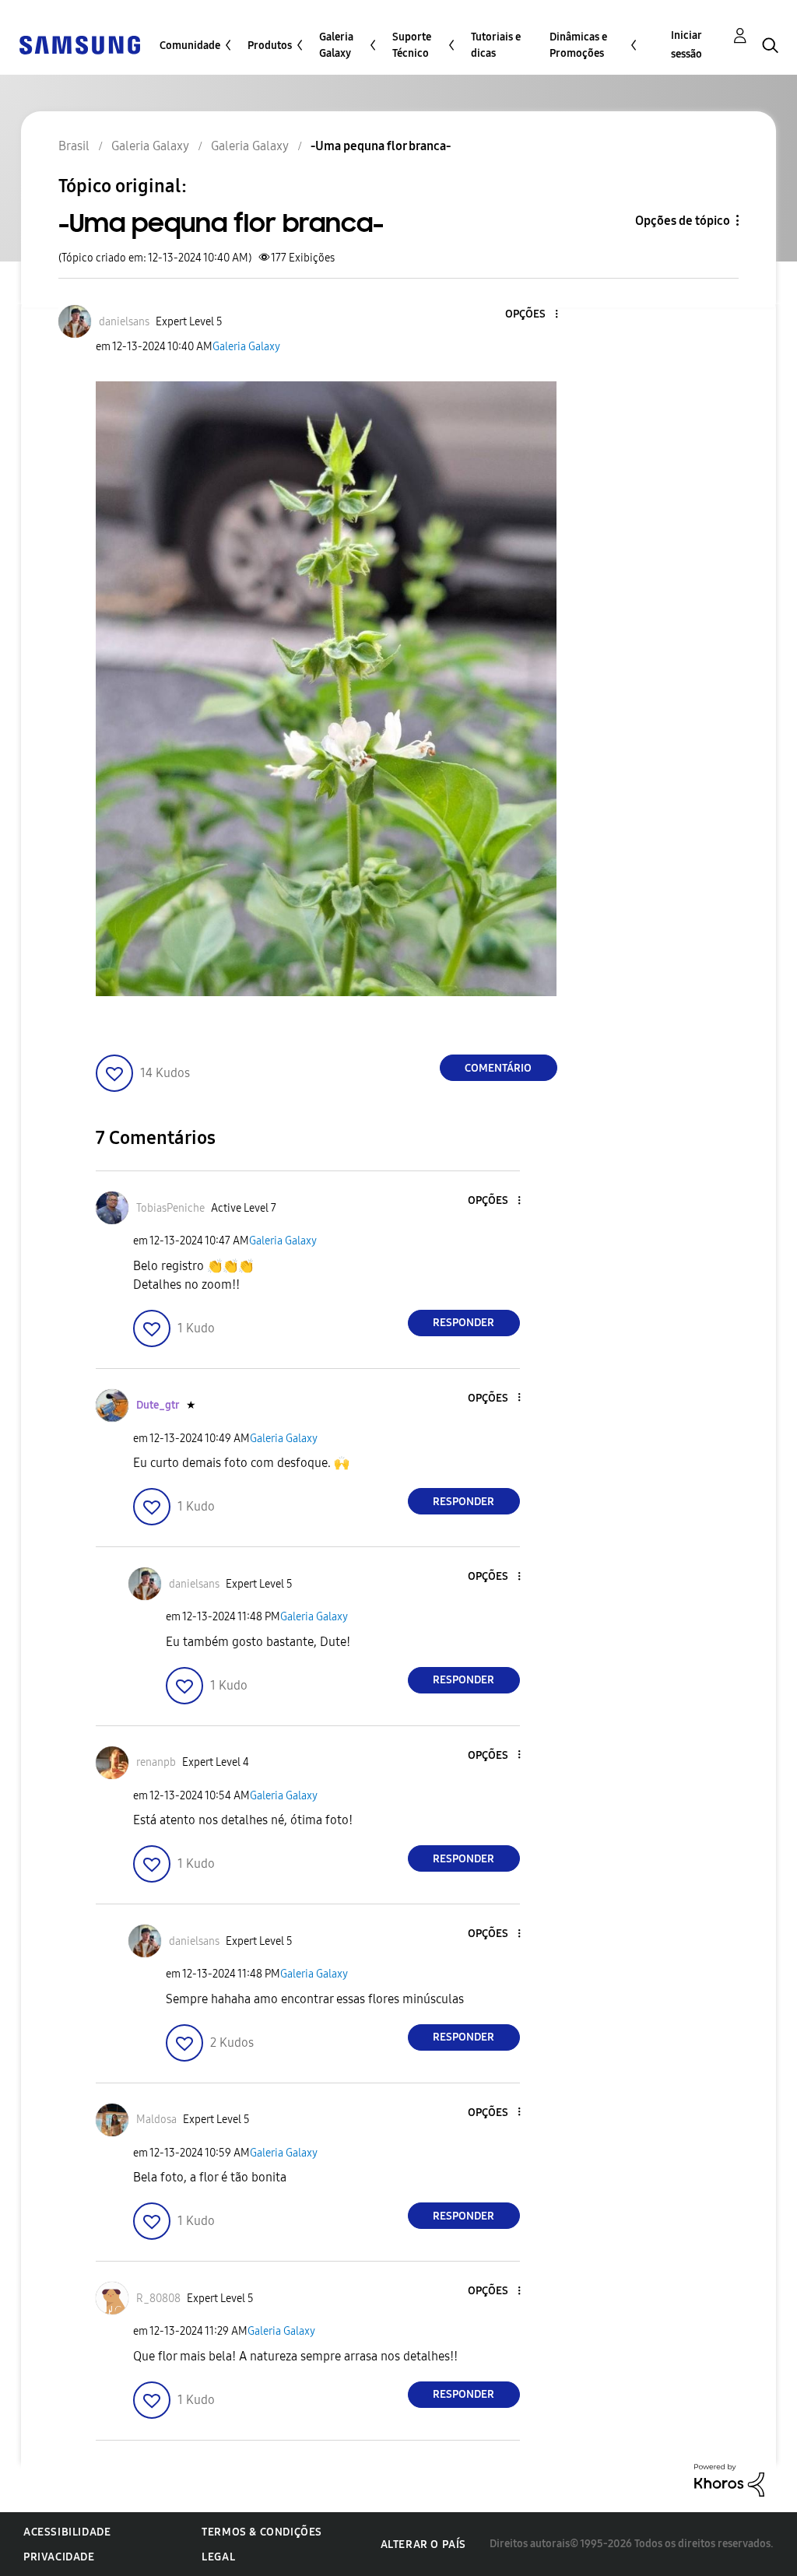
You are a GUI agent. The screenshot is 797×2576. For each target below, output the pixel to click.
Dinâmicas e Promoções (578, 45)
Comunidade (190, 46)
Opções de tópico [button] (683, 221)
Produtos (270, 46)
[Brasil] (79, 44)
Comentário (498, 1068)
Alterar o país (423, 2544)
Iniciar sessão (686, 45)
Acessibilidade (67, 2532)
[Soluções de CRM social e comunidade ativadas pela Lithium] (729, 2479)
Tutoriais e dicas (496, 45)
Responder (463, 1323)
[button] (530, 315)
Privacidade (59, 2557)
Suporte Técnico (412, 45)
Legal (218, 2557)
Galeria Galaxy (336, 45)
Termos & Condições (262, 2532)
